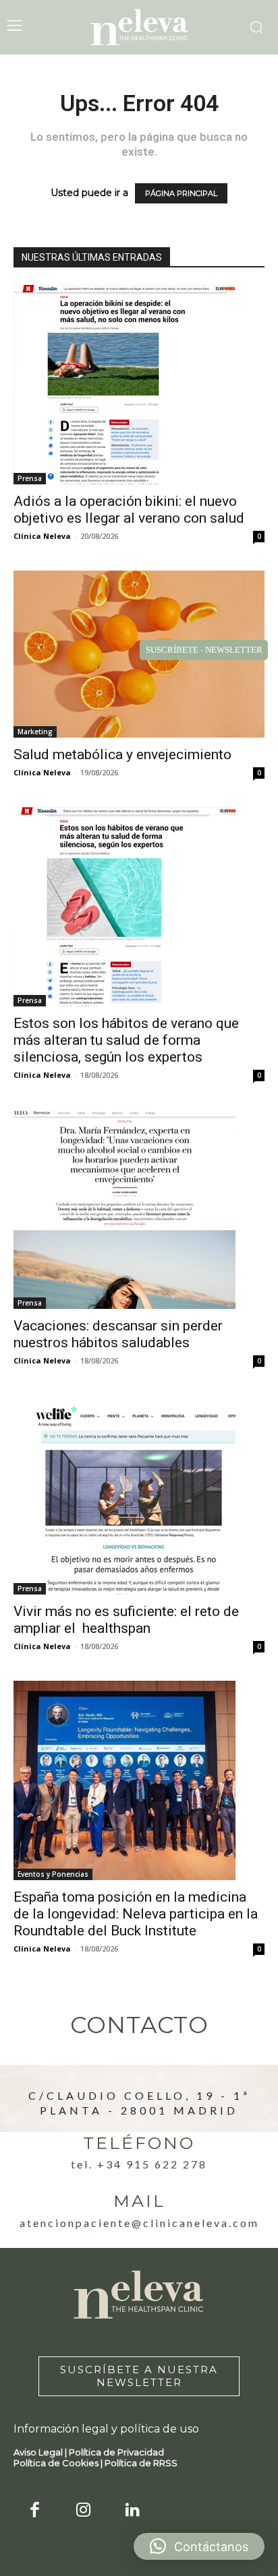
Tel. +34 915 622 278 (139, 2164)
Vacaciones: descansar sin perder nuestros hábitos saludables (118, 1334)
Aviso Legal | (41, 2452)
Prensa (30, 478)
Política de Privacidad (116, 2452)
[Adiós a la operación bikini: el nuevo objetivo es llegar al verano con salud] (139, 385)
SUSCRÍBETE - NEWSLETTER (204, 650)
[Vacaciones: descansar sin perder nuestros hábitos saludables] (139, 1209)
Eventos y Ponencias (53, 1874)
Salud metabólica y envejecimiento (122, 754)
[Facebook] (35, 2511)
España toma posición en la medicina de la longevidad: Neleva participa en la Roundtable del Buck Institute (136, 1914)
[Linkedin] (133, 2511)
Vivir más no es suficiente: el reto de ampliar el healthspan (126, 1620)
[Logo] (139, 27)
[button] (199, 2546)
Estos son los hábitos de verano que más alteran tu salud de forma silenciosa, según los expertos (126, 1040)
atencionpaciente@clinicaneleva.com (139, 2223)
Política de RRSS (141, 2463)
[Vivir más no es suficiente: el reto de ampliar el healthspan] (139, 1495)
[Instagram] (84, 2511)
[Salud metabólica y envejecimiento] (139, 654)
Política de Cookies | (59, 2463)
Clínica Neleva (42, 536)
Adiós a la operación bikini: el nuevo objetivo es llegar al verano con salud (129, 510)
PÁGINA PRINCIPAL (181, 193)
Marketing (35, 732)
